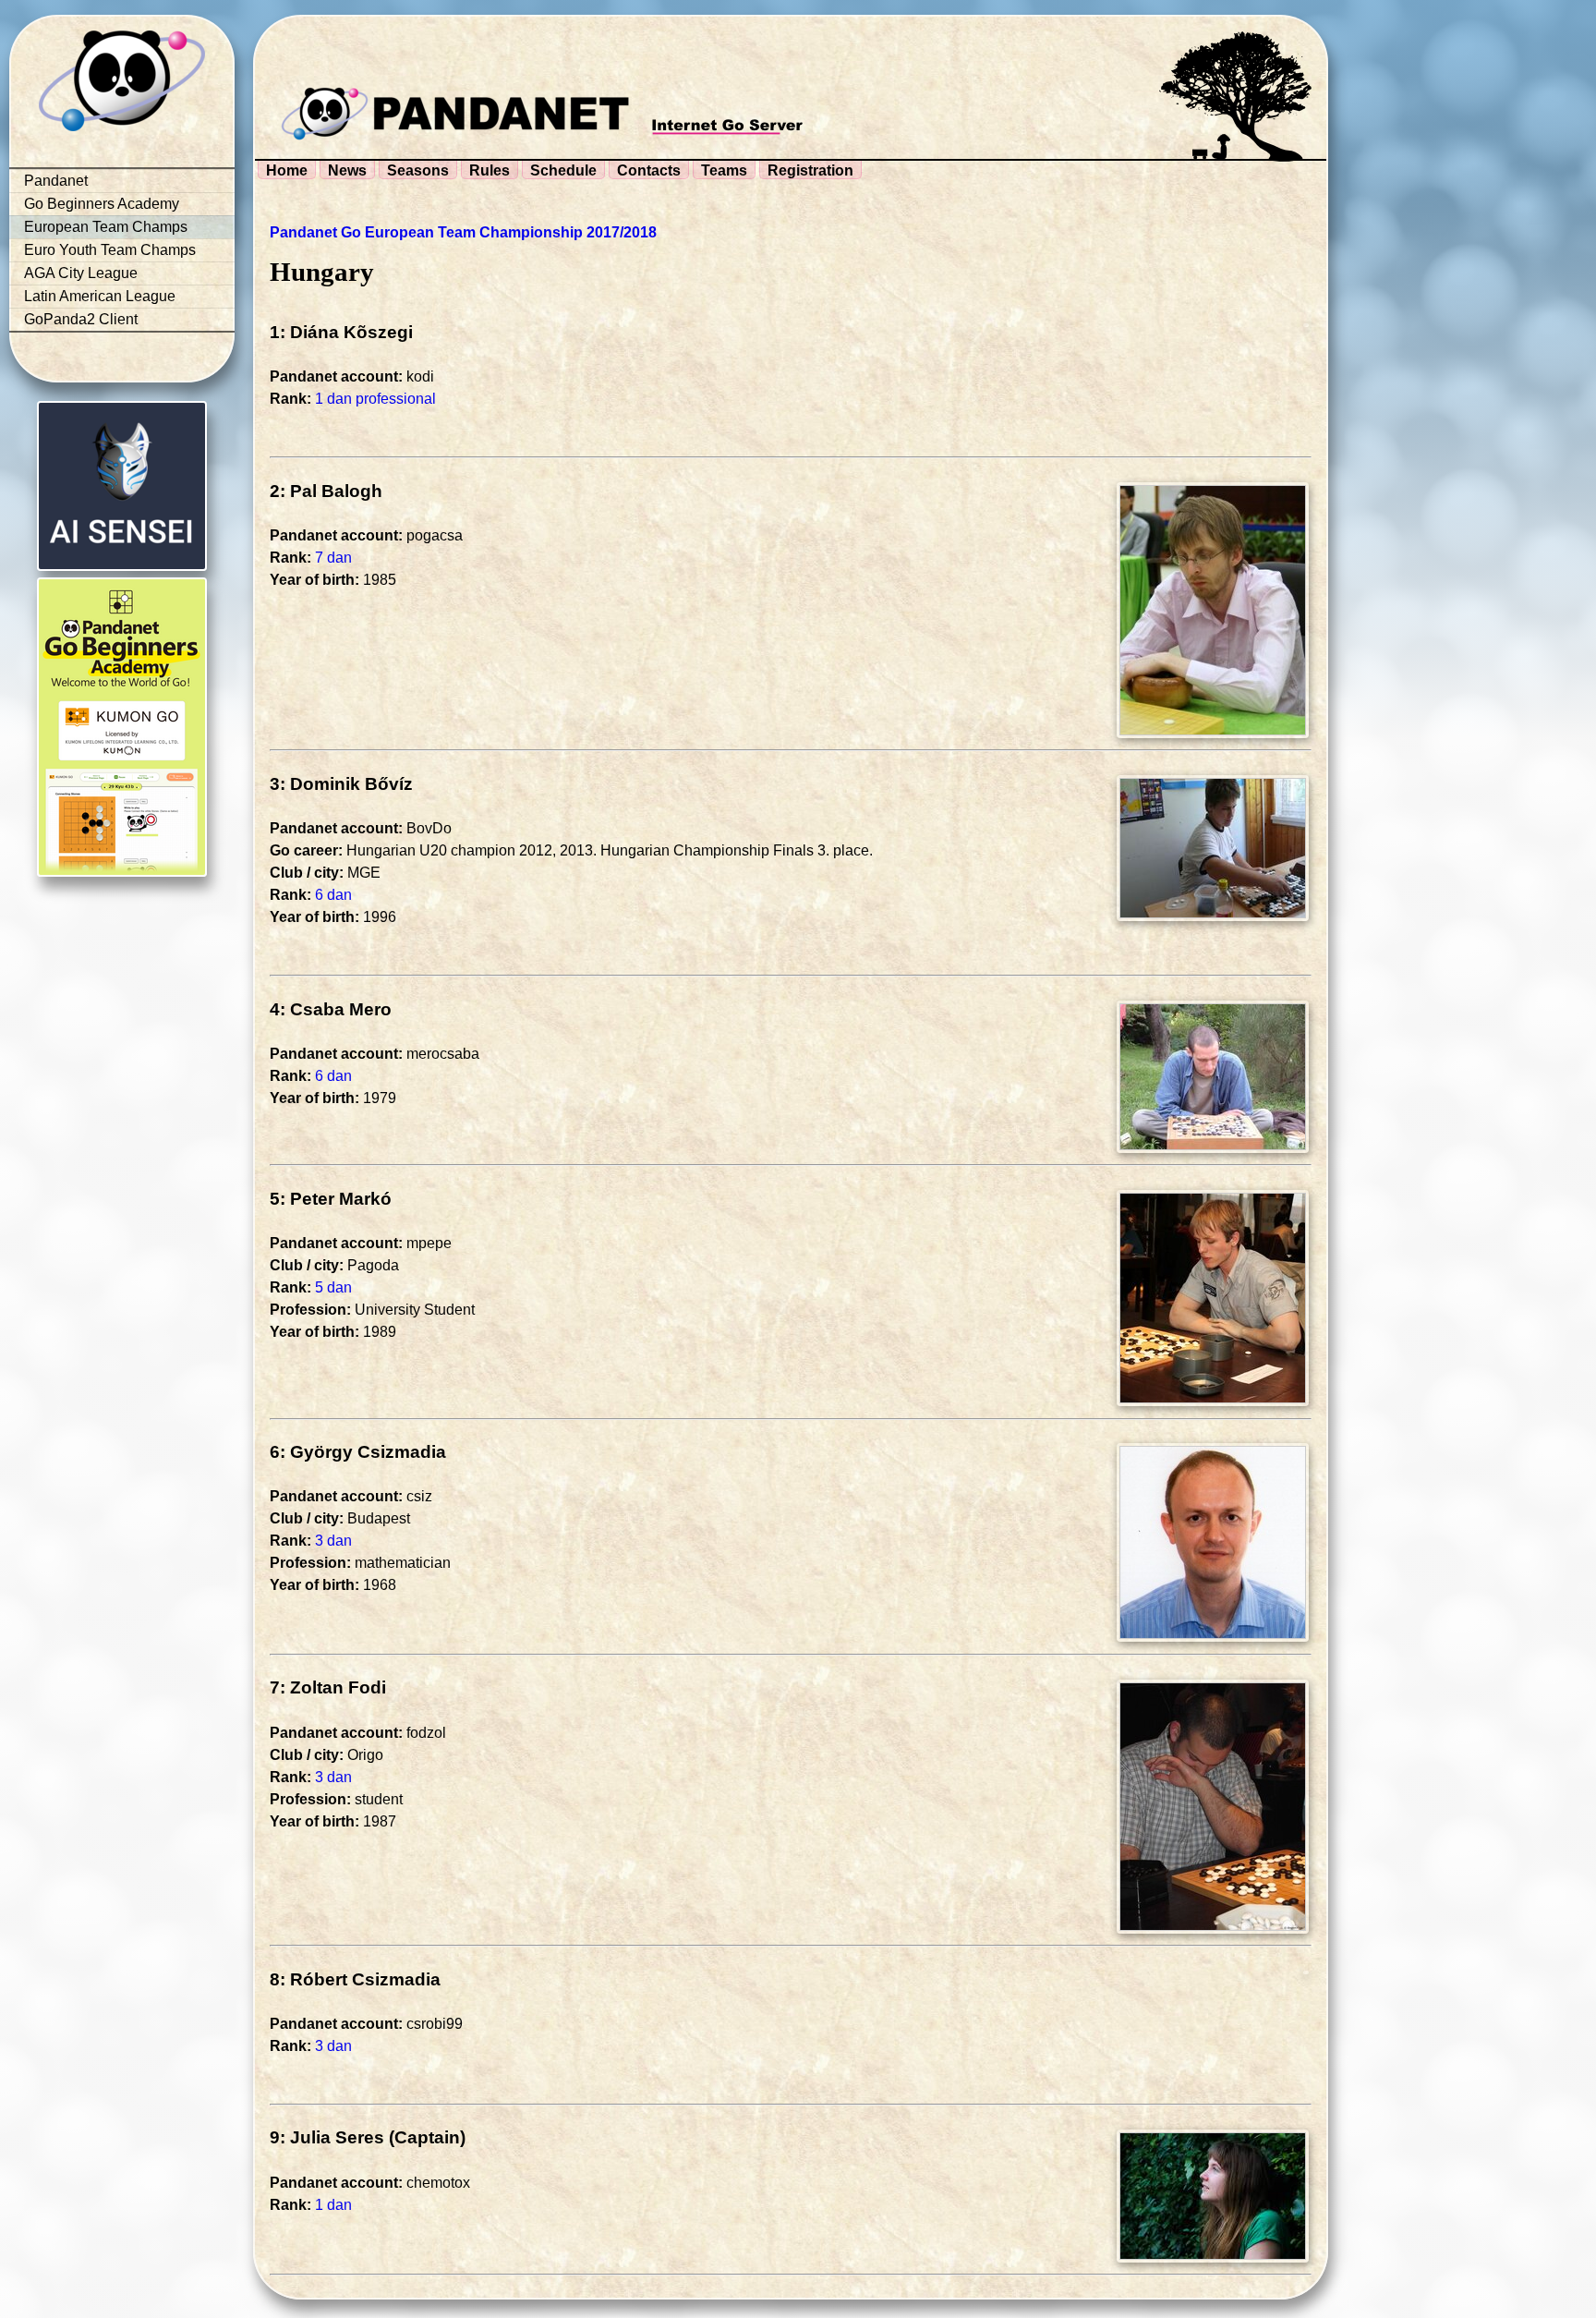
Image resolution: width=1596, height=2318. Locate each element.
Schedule (563, 170)
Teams (724, 170)
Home (287, 170)
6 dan (333, 895)
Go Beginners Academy (102, 204)
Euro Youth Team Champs (110, 250)
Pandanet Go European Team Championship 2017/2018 (463, 232)
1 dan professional (375, 399)
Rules (490, 170)
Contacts (649, 170)
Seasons (418, 170)
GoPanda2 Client (81, 319)
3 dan (333, 1541)
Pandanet (56, 181)
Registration (810, 170)
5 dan (333, 1287)
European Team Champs (106, 227)
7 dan (333, 558)
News (347, 170)
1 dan (333, 2205)
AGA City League (81, 273)
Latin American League (100, 296)
